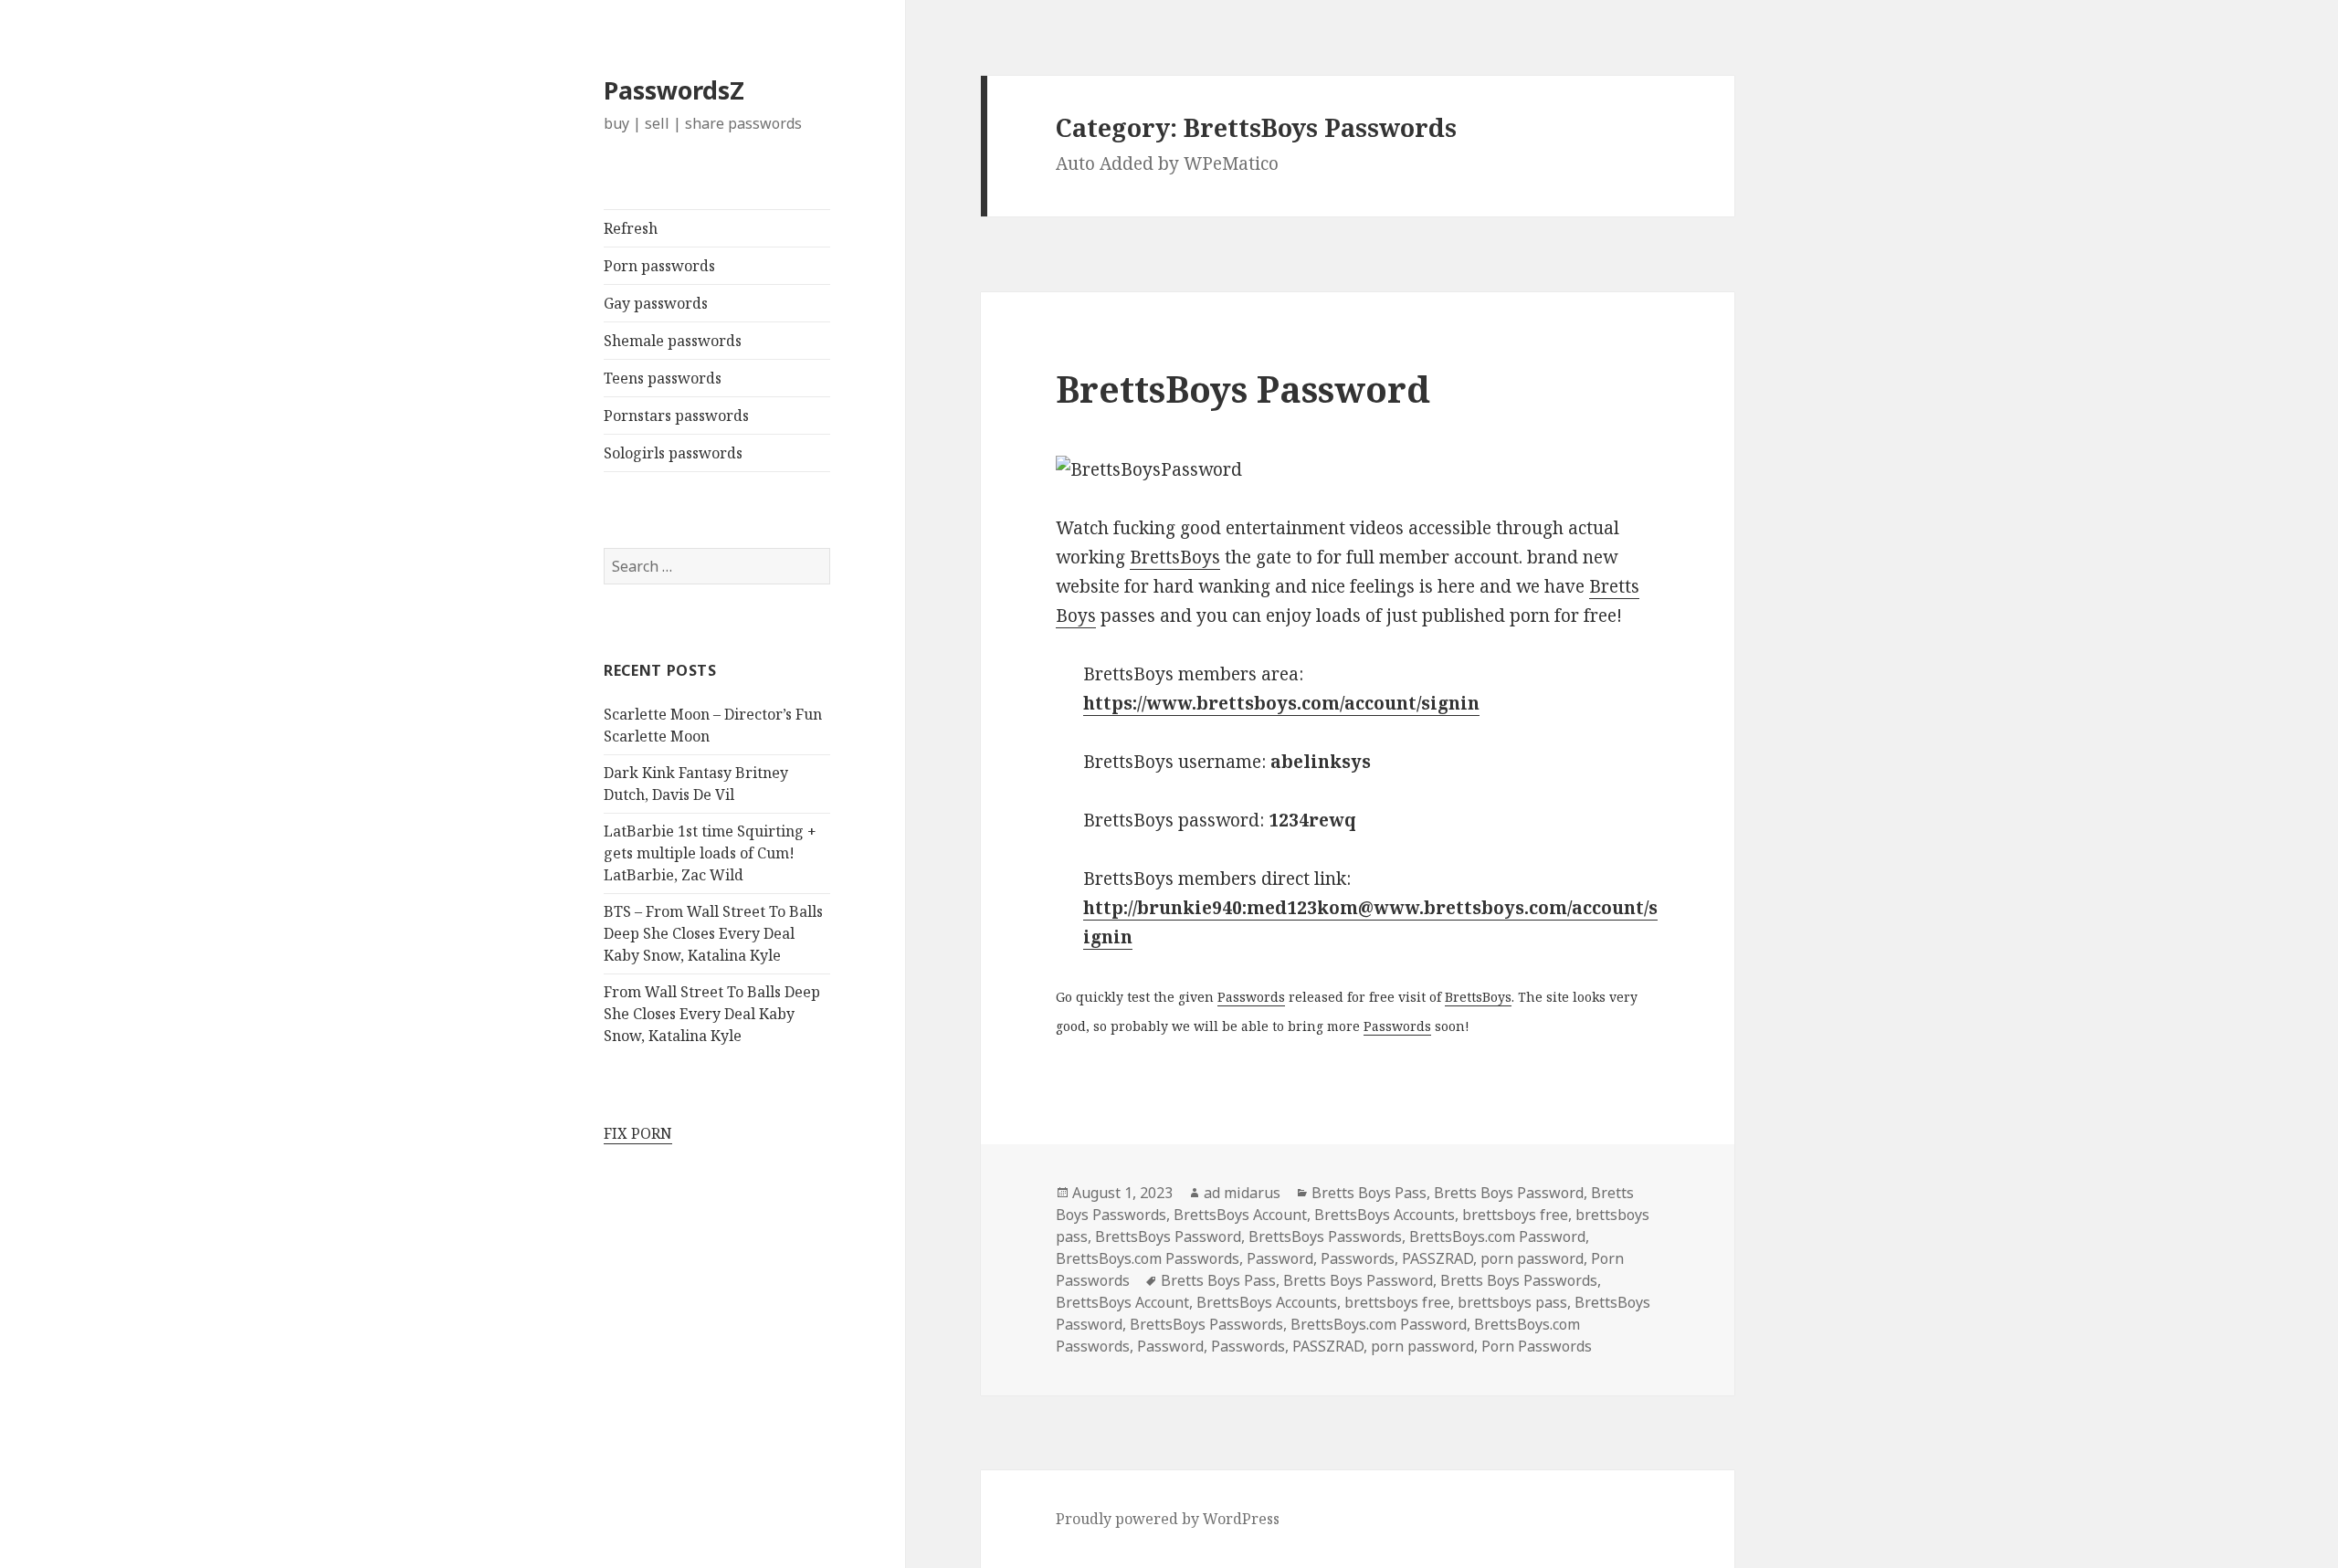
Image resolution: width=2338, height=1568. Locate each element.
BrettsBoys (1175, 557)
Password (1280, 1258)
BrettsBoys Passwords (1325, 1237)
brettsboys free (1515, 1215)
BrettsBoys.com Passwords (1148, 1258)
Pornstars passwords (676, 416)
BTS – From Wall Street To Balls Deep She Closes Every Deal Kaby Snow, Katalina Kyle (713, 933)
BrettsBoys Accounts (1385, 1215)
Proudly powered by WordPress (1168, 1519)
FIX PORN (638, 1133)
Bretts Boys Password (1509, 1193)
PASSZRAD (1438, 1258)
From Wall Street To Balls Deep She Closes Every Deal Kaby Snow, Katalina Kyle (712, 1014)
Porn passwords (659, 266)
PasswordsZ (674, 90)
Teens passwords (663, 378)
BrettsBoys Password (1243, 389)
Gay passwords (656, 303)
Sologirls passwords (673, 453)
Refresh (631, 228)
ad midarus (1242, 1193)
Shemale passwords (673, 341)
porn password (1532, 1258)
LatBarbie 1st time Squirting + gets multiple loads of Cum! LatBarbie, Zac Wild (710, 853)
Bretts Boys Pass (1369, 1193)
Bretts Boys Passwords (1519, 1280)
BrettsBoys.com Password (1497, 1237)
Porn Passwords (1537, 1346)
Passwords (1251, 997)
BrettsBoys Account (1240, 1215)
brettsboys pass (1512, 1302)
